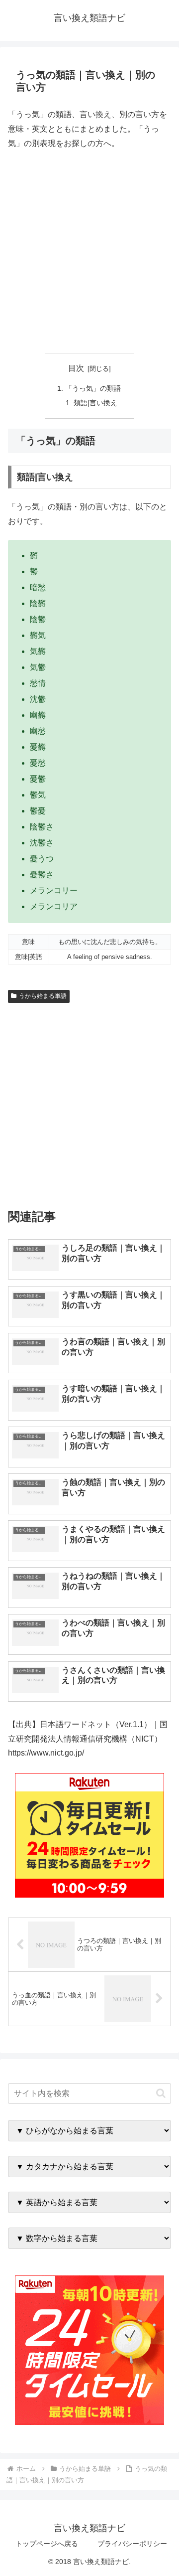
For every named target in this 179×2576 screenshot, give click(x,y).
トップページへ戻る (47, 2544)
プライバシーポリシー (132, 2544)
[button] (161, 2093)
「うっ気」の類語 (93, 388)
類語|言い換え (95, 403)
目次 (76, 368)
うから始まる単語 (43, 996)
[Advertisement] (89, 252)
